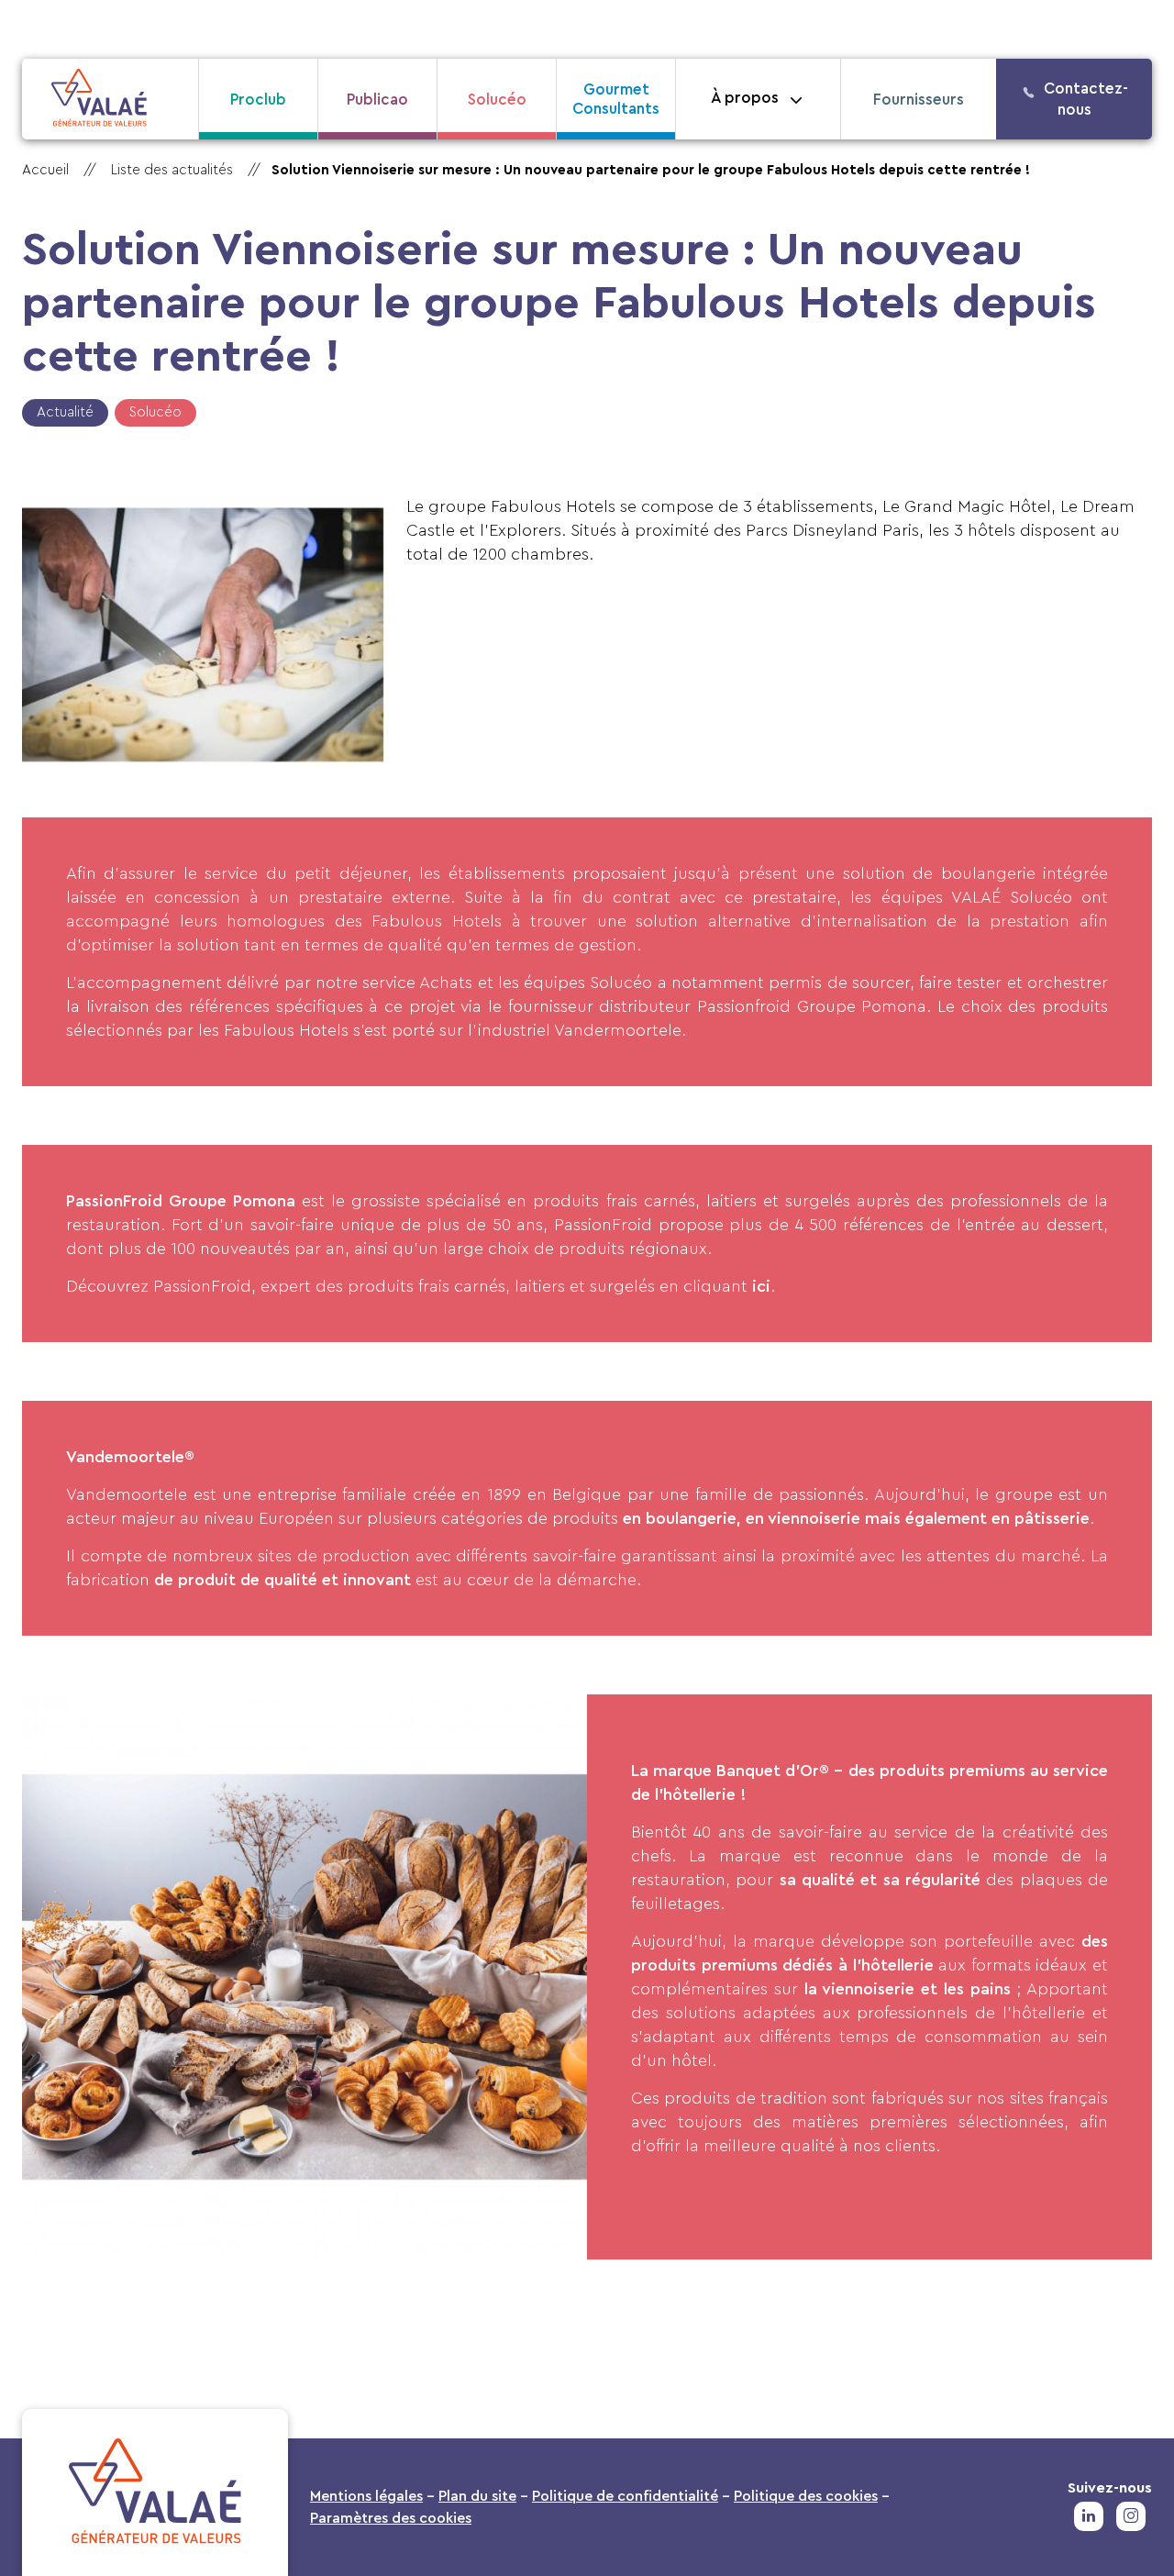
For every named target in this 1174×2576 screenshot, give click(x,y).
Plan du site (477, 2496)
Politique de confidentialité (625, 2496)
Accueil (45, 170)
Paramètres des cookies (391, 2518)
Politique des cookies (806, 2496)
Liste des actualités (172, 170)
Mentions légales (366, 2496)
